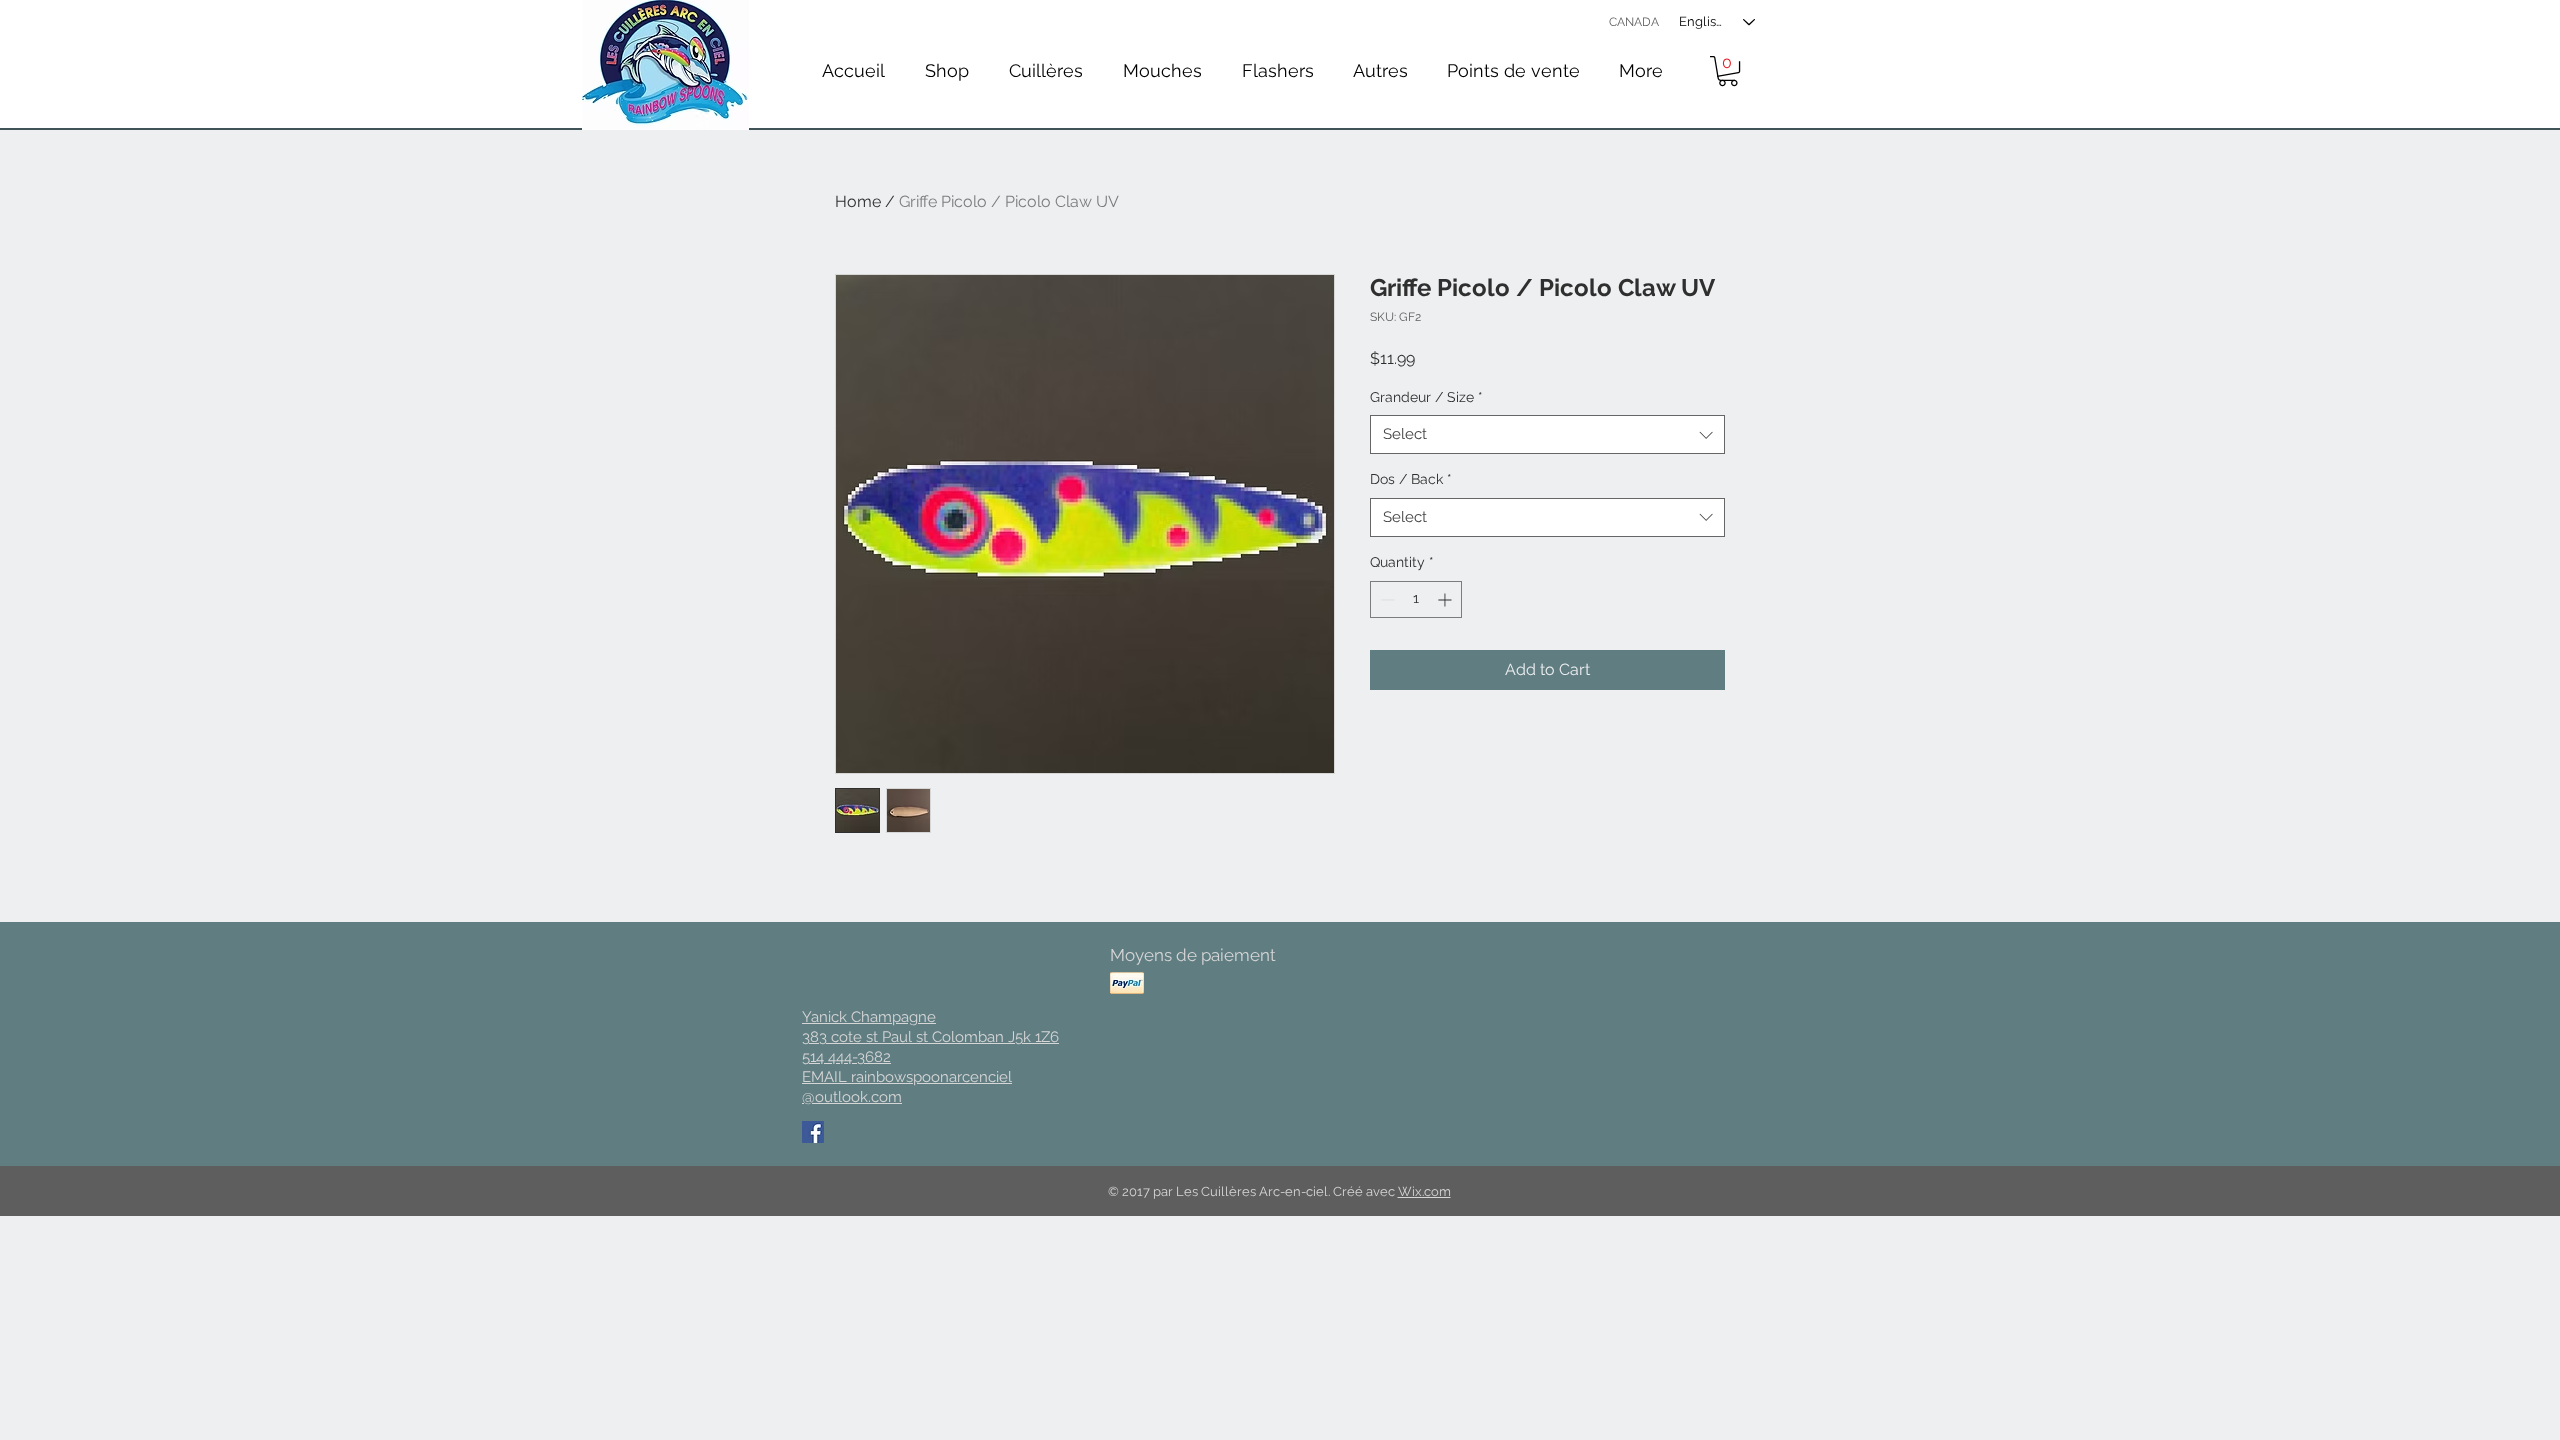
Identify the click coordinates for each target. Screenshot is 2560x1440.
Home (858, 201)
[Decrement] (1385, 599)
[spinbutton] (1416, 599)
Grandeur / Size (1426, 397)
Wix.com (1424, 1191)
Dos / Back (1411, 479)
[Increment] (1446, 599)
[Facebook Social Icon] (813, 1132)
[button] (1046, 70)
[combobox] (1547, 434)
